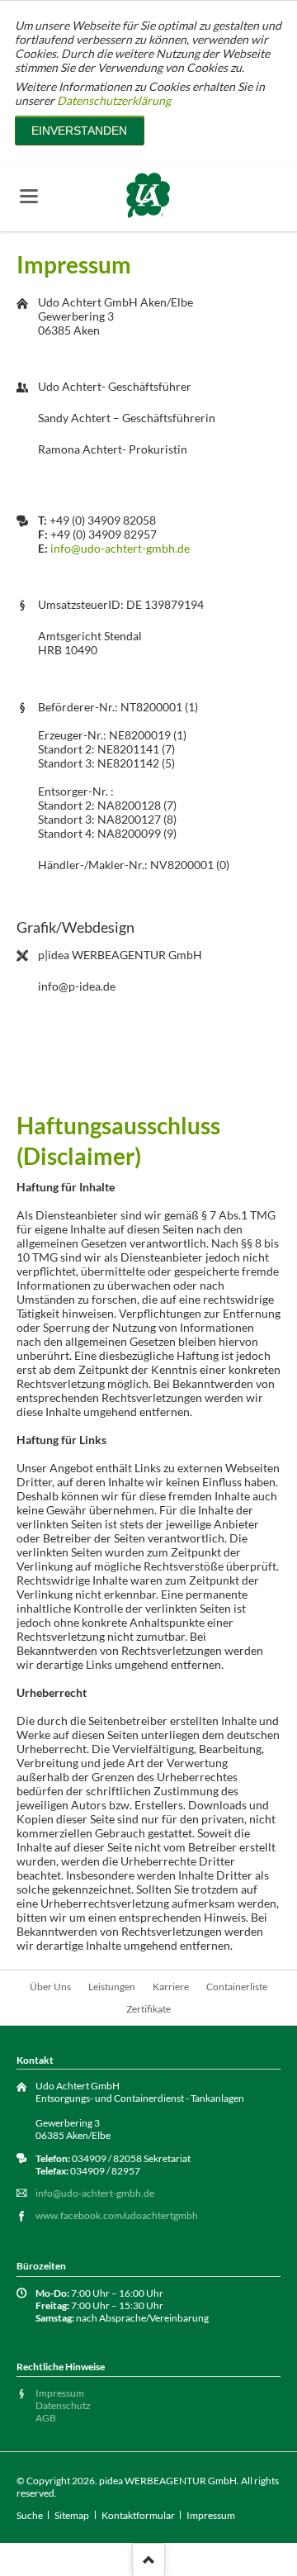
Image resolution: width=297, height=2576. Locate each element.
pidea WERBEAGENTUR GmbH (168, 2481)
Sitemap (72, 2515)
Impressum (60, 2393)
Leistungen (112, 1987)
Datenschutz (63, 2405)
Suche (30, 2515)
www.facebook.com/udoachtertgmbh (117, 2215)
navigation (29, 196)
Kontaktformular (138, 2515)
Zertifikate (148, 2009)
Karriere (171, 1987)
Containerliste (237, 1987)
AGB (46, 2418)
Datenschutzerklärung (114, 100)
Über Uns (50, 1987)
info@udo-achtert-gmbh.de (120, 548)
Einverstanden (79, 131)
